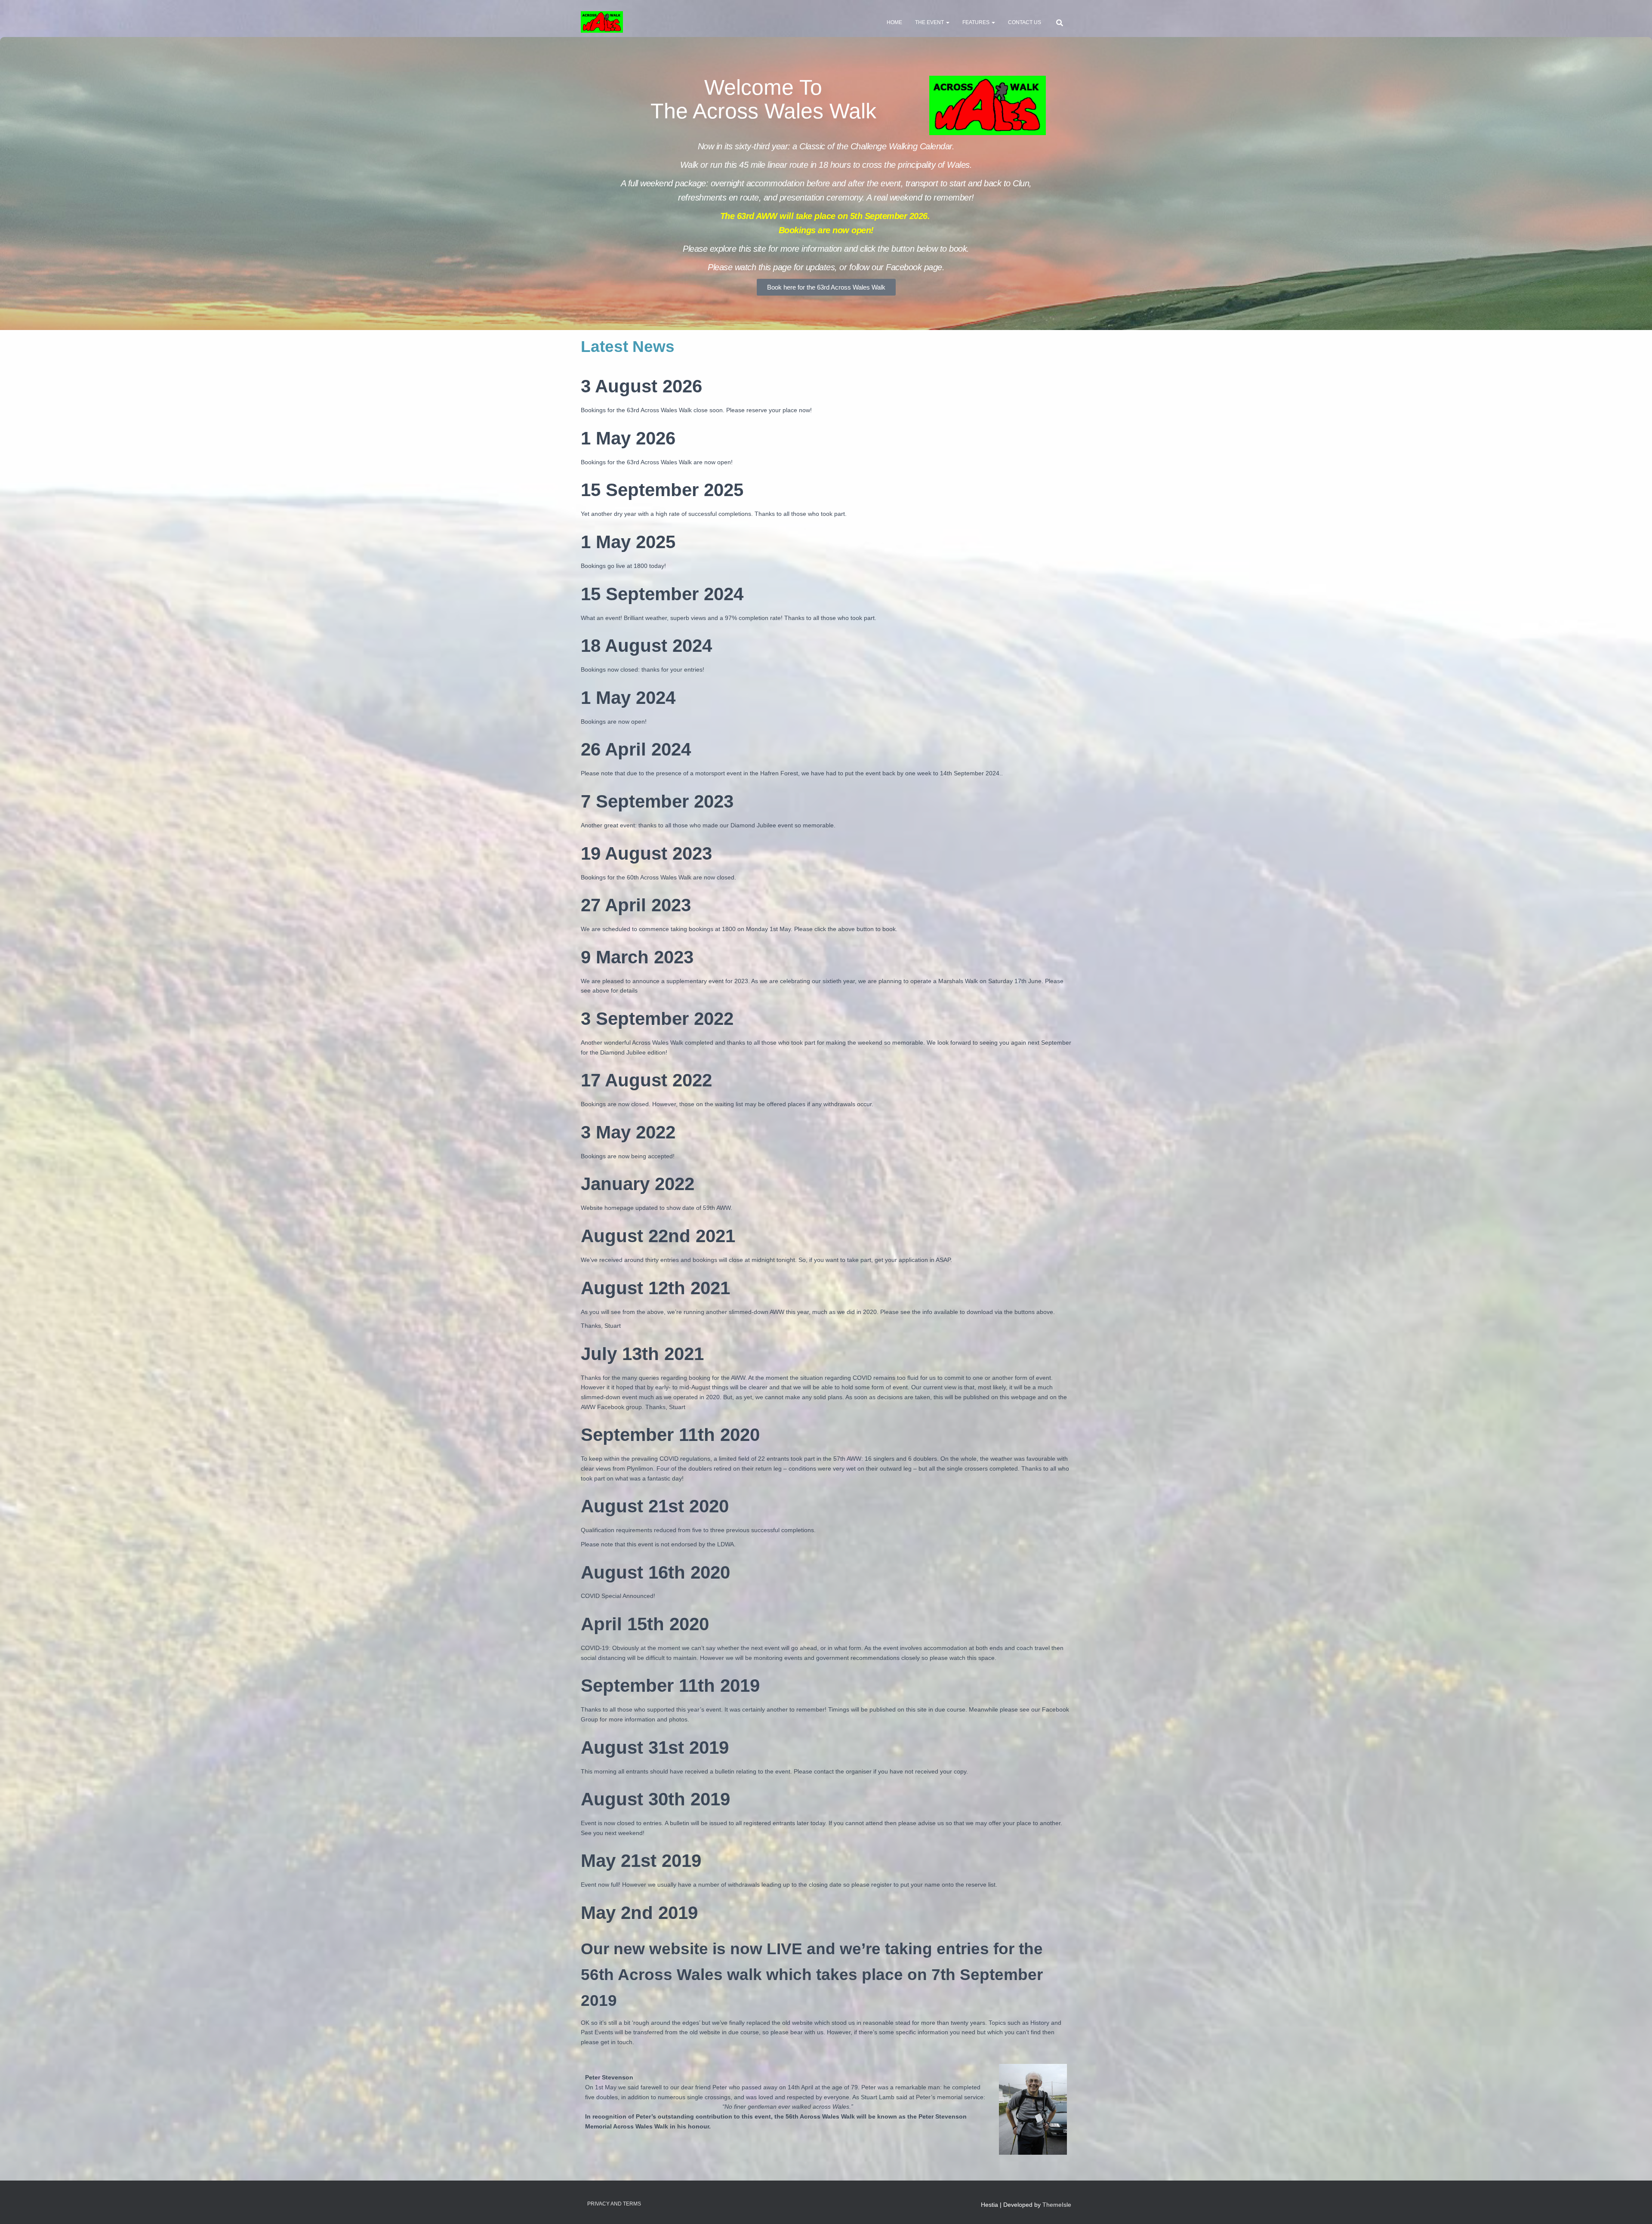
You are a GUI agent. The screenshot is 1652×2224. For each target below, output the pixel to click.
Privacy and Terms (614, 2204)
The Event (930, 22)
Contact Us (1025, 22)
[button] (947, 22)
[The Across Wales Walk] (602, 22)
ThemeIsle (1057, 2205)
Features (977, 22)
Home (894, 22)
